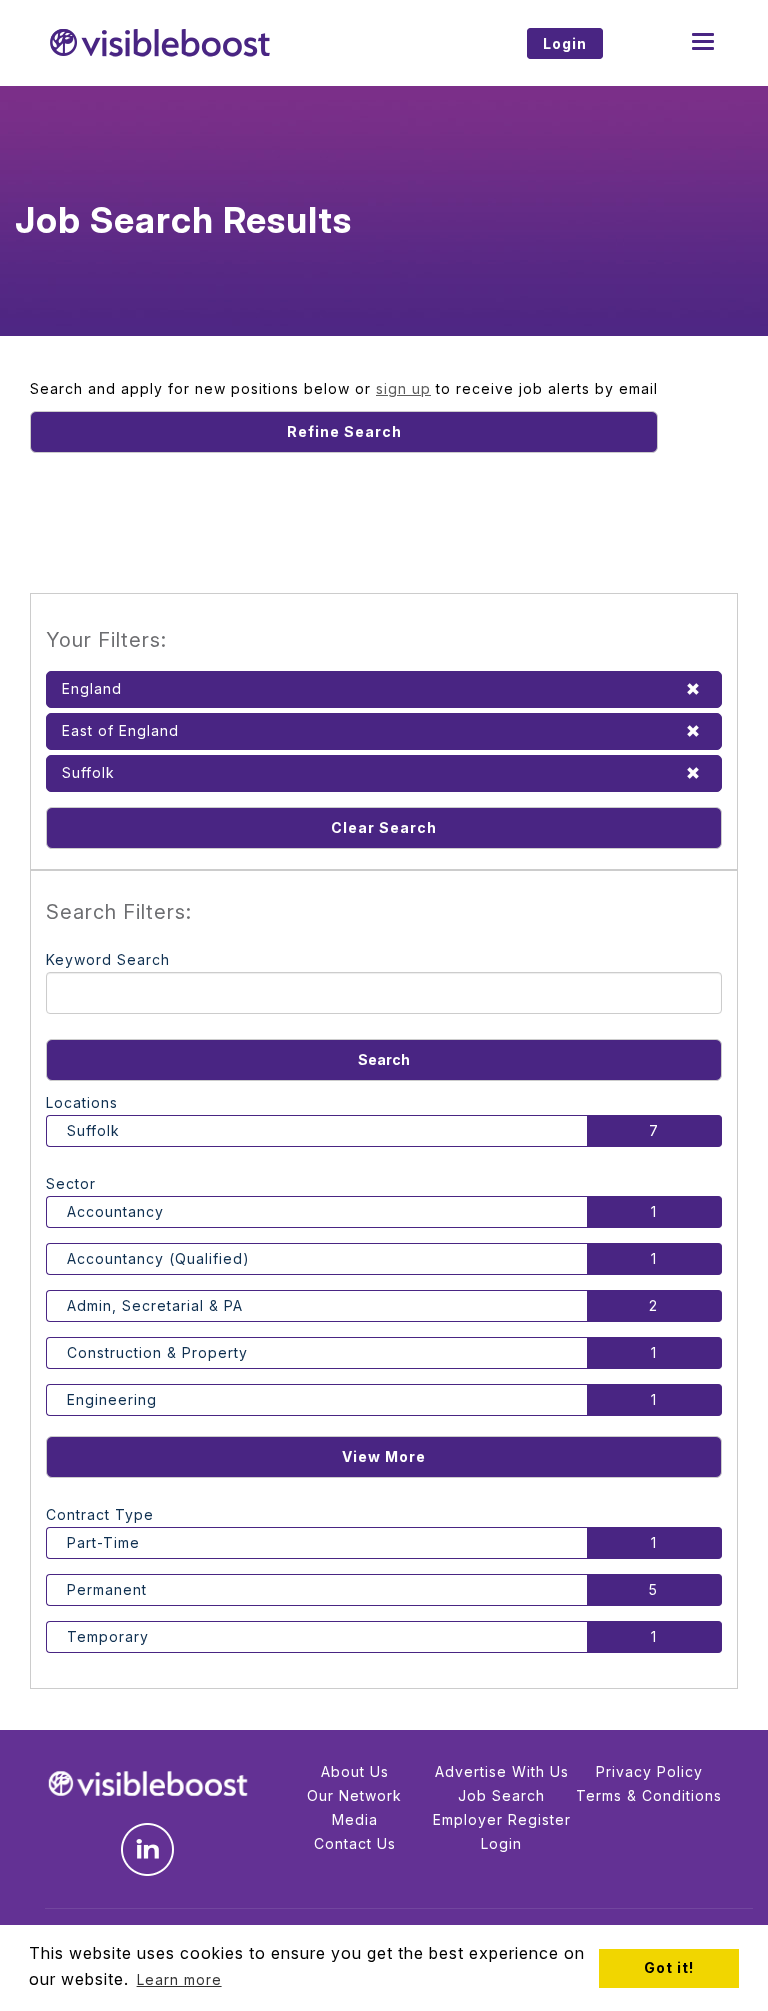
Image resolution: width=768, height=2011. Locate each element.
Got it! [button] (669, 1967)
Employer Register (502, 1819)
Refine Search (344, 431)
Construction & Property (157, 1352)
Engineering (112, 1399)
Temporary (108, 1636)
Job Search (501, 1795)
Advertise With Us (502, 1771)
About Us (355, 1771)
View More (384, 1456)
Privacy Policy (649, 1771)
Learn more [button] (179, 1979)
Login (501, 1843)
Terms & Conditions (649, 1795)
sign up (403, 388)
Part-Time (103, 1542)
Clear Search (384, 827)
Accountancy (115, 1211)
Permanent (107, 1589)
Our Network (354, 1795)
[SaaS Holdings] (207, 43)
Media (355, 1819)
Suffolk (93, 1130)
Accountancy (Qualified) (158, 1258)
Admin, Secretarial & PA (155, 1305)
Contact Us (355, 1843)
